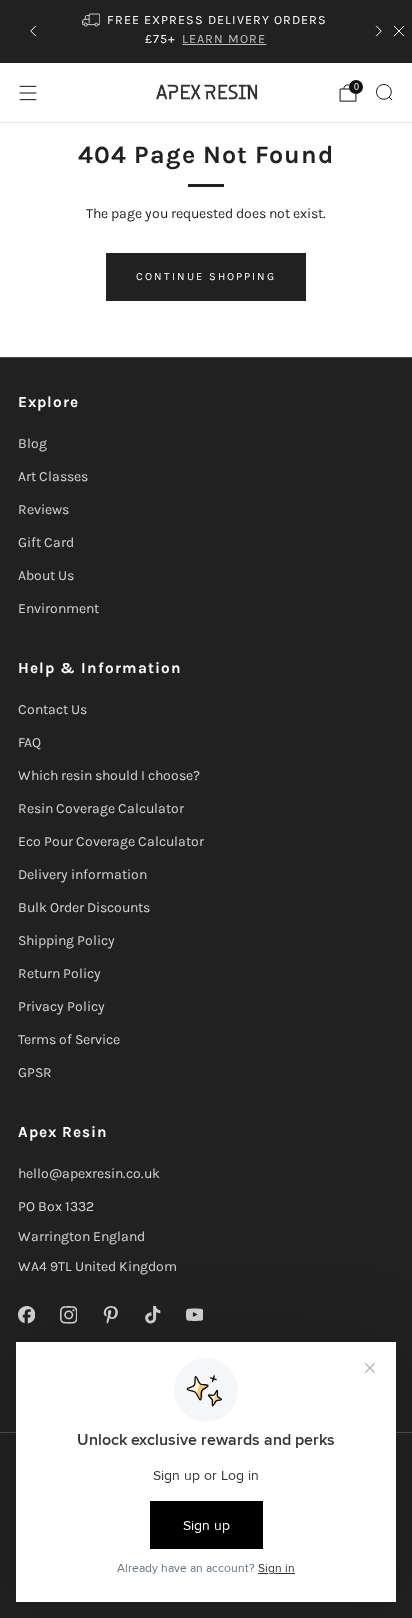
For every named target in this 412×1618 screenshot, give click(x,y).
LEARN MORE (224, 38)
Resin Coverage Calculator (101, 808)
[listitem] (206, 31)
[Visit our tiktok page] (152, 1315)
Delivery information (82, 874)
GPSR (35, 1072)
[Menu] (28, 93)
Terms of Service (69, 1039)
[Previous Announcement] (33, 31)
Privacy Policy (61, 1006)
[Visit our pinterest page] (110, 1315)
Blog (32, 443)
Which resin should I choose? (109, 775)
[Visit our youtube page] (194, 1315)
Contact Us (52, 709)
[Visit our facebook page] (26, 1315)
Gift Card (46, 542)
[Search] (384, 92)
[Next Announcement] (379, 31)
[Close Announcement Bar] (399, 31)
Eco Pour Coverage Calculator (111, 841)
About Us (46, 575)
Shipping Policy (66, 940)
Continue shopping (206, 276)
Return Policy (59, 973)
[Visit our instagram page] (68, 1315)
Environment (58, 608)
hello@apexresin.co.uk (89, 1173)
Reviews (43, 509)
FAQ (29, 742)
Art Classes (53, 476)
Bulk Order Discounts (84, 907)
